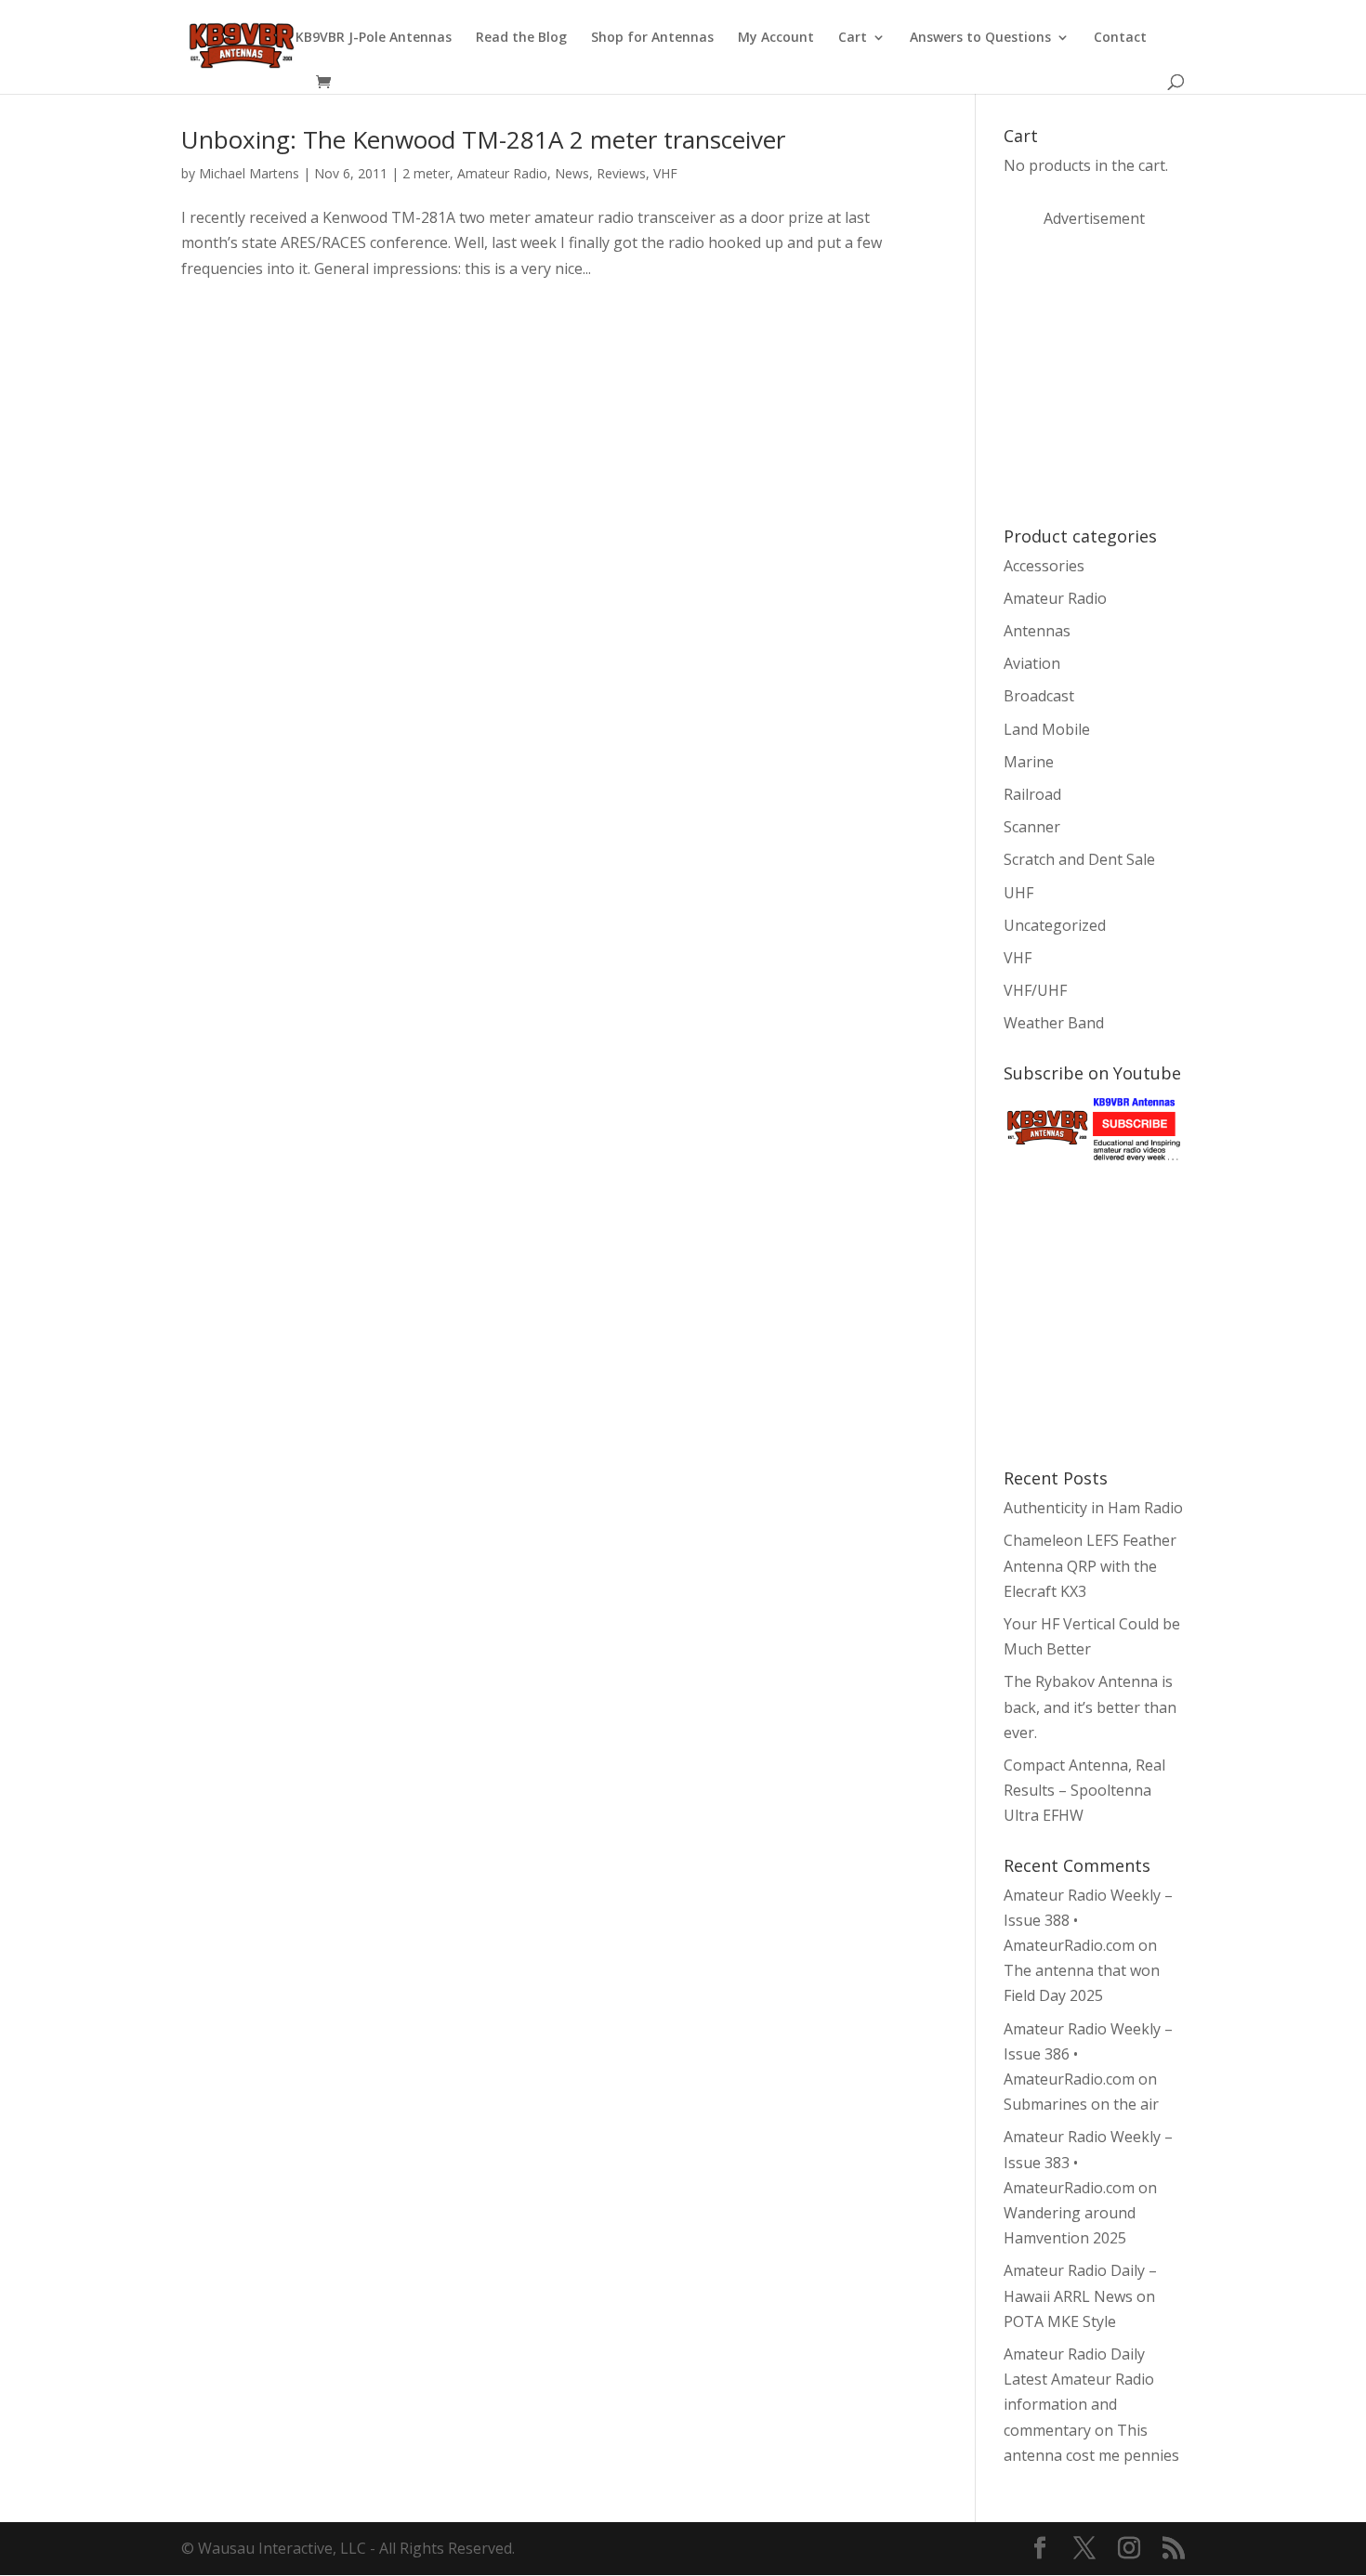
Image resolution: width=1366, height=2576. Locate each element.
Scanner (1032, 827)
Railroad (1032, 794)
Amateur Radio (502, 173)
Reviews (621, 173)
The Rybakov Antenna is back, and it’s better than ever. (1090, 1706)
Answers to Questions (980, 38)
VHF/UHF (1035, 990)
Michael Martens (249, 173)
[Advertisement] (1143, 375)
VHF (665, 173)
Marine (1029, 762)
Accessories (1044, 566)
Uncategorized (1055, 925)
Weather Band (1054, 1023)
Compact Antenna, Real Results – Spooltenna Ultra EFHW (1084, 1790)
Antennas (1037, 631)
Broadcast (1039, 696)
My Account (776, 38)
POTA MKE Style (1060, 2321)
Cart (853, 38)
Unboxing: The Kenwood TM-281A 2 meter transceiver (483, 139)
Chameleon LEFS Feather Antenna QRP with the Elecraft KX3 (1090, 1565)
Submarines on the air (1081, 2104)
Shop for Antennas (652, 38)
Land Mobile (1047, 729)
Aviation (1032, 663)
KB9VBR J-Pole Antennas (374, 38)
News (572, 173)
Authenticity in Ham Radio (1093, 1508)
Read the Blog (521, 38)
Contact (1120, 38)
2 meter (426, 173)
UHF (1018, 893)
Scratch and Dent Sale (1079, 859)
